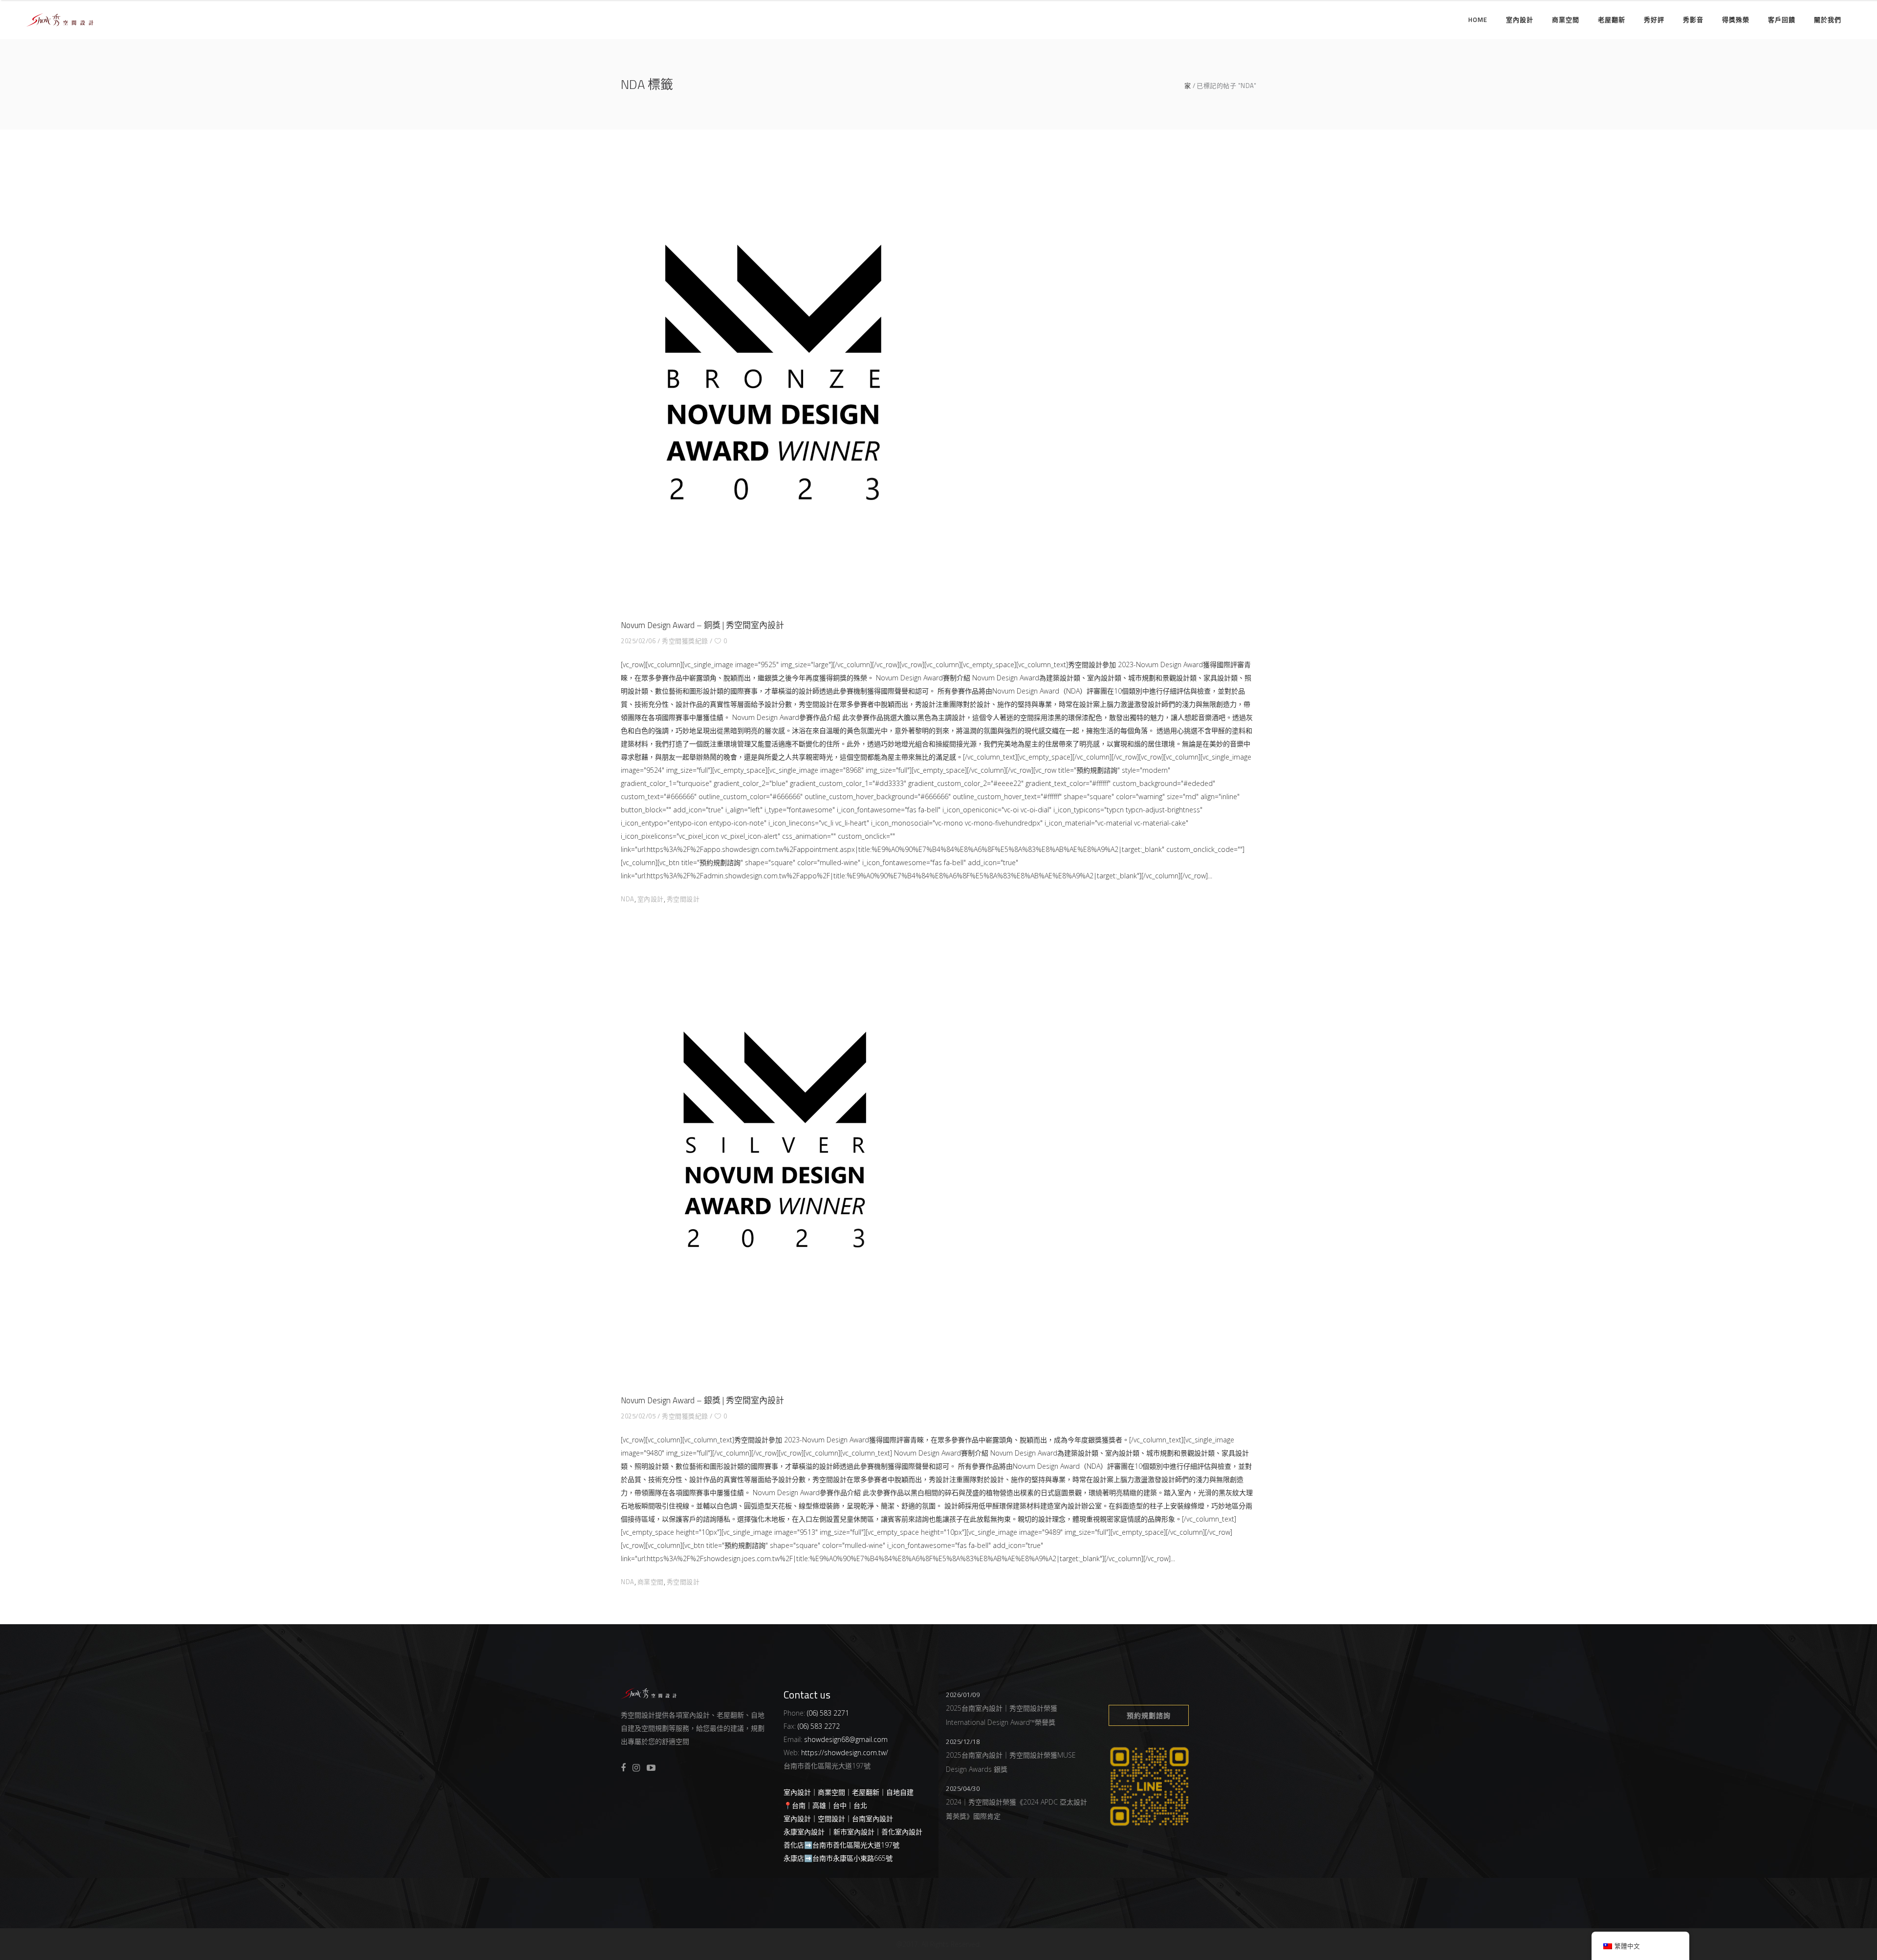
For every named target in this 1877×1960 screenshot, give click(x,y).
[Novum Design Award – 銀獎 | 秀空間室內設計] (773, 1155)
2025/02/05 (638, 1416)
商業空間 (651, 1582)
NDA (628, 899)
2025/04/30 (963, 1788)
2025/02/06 (638, 641)
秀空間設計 (683, 899)
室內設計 (651, 899)
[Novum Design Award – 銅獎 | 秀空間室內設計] (773, 380)
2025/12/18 (963, 1742)
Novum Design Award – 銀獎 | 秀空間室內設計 (702, 1400)
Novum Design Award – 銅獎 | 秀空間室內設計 (702, 625)
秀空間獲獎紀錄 (685, 641)
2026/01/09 (963, 1695)
